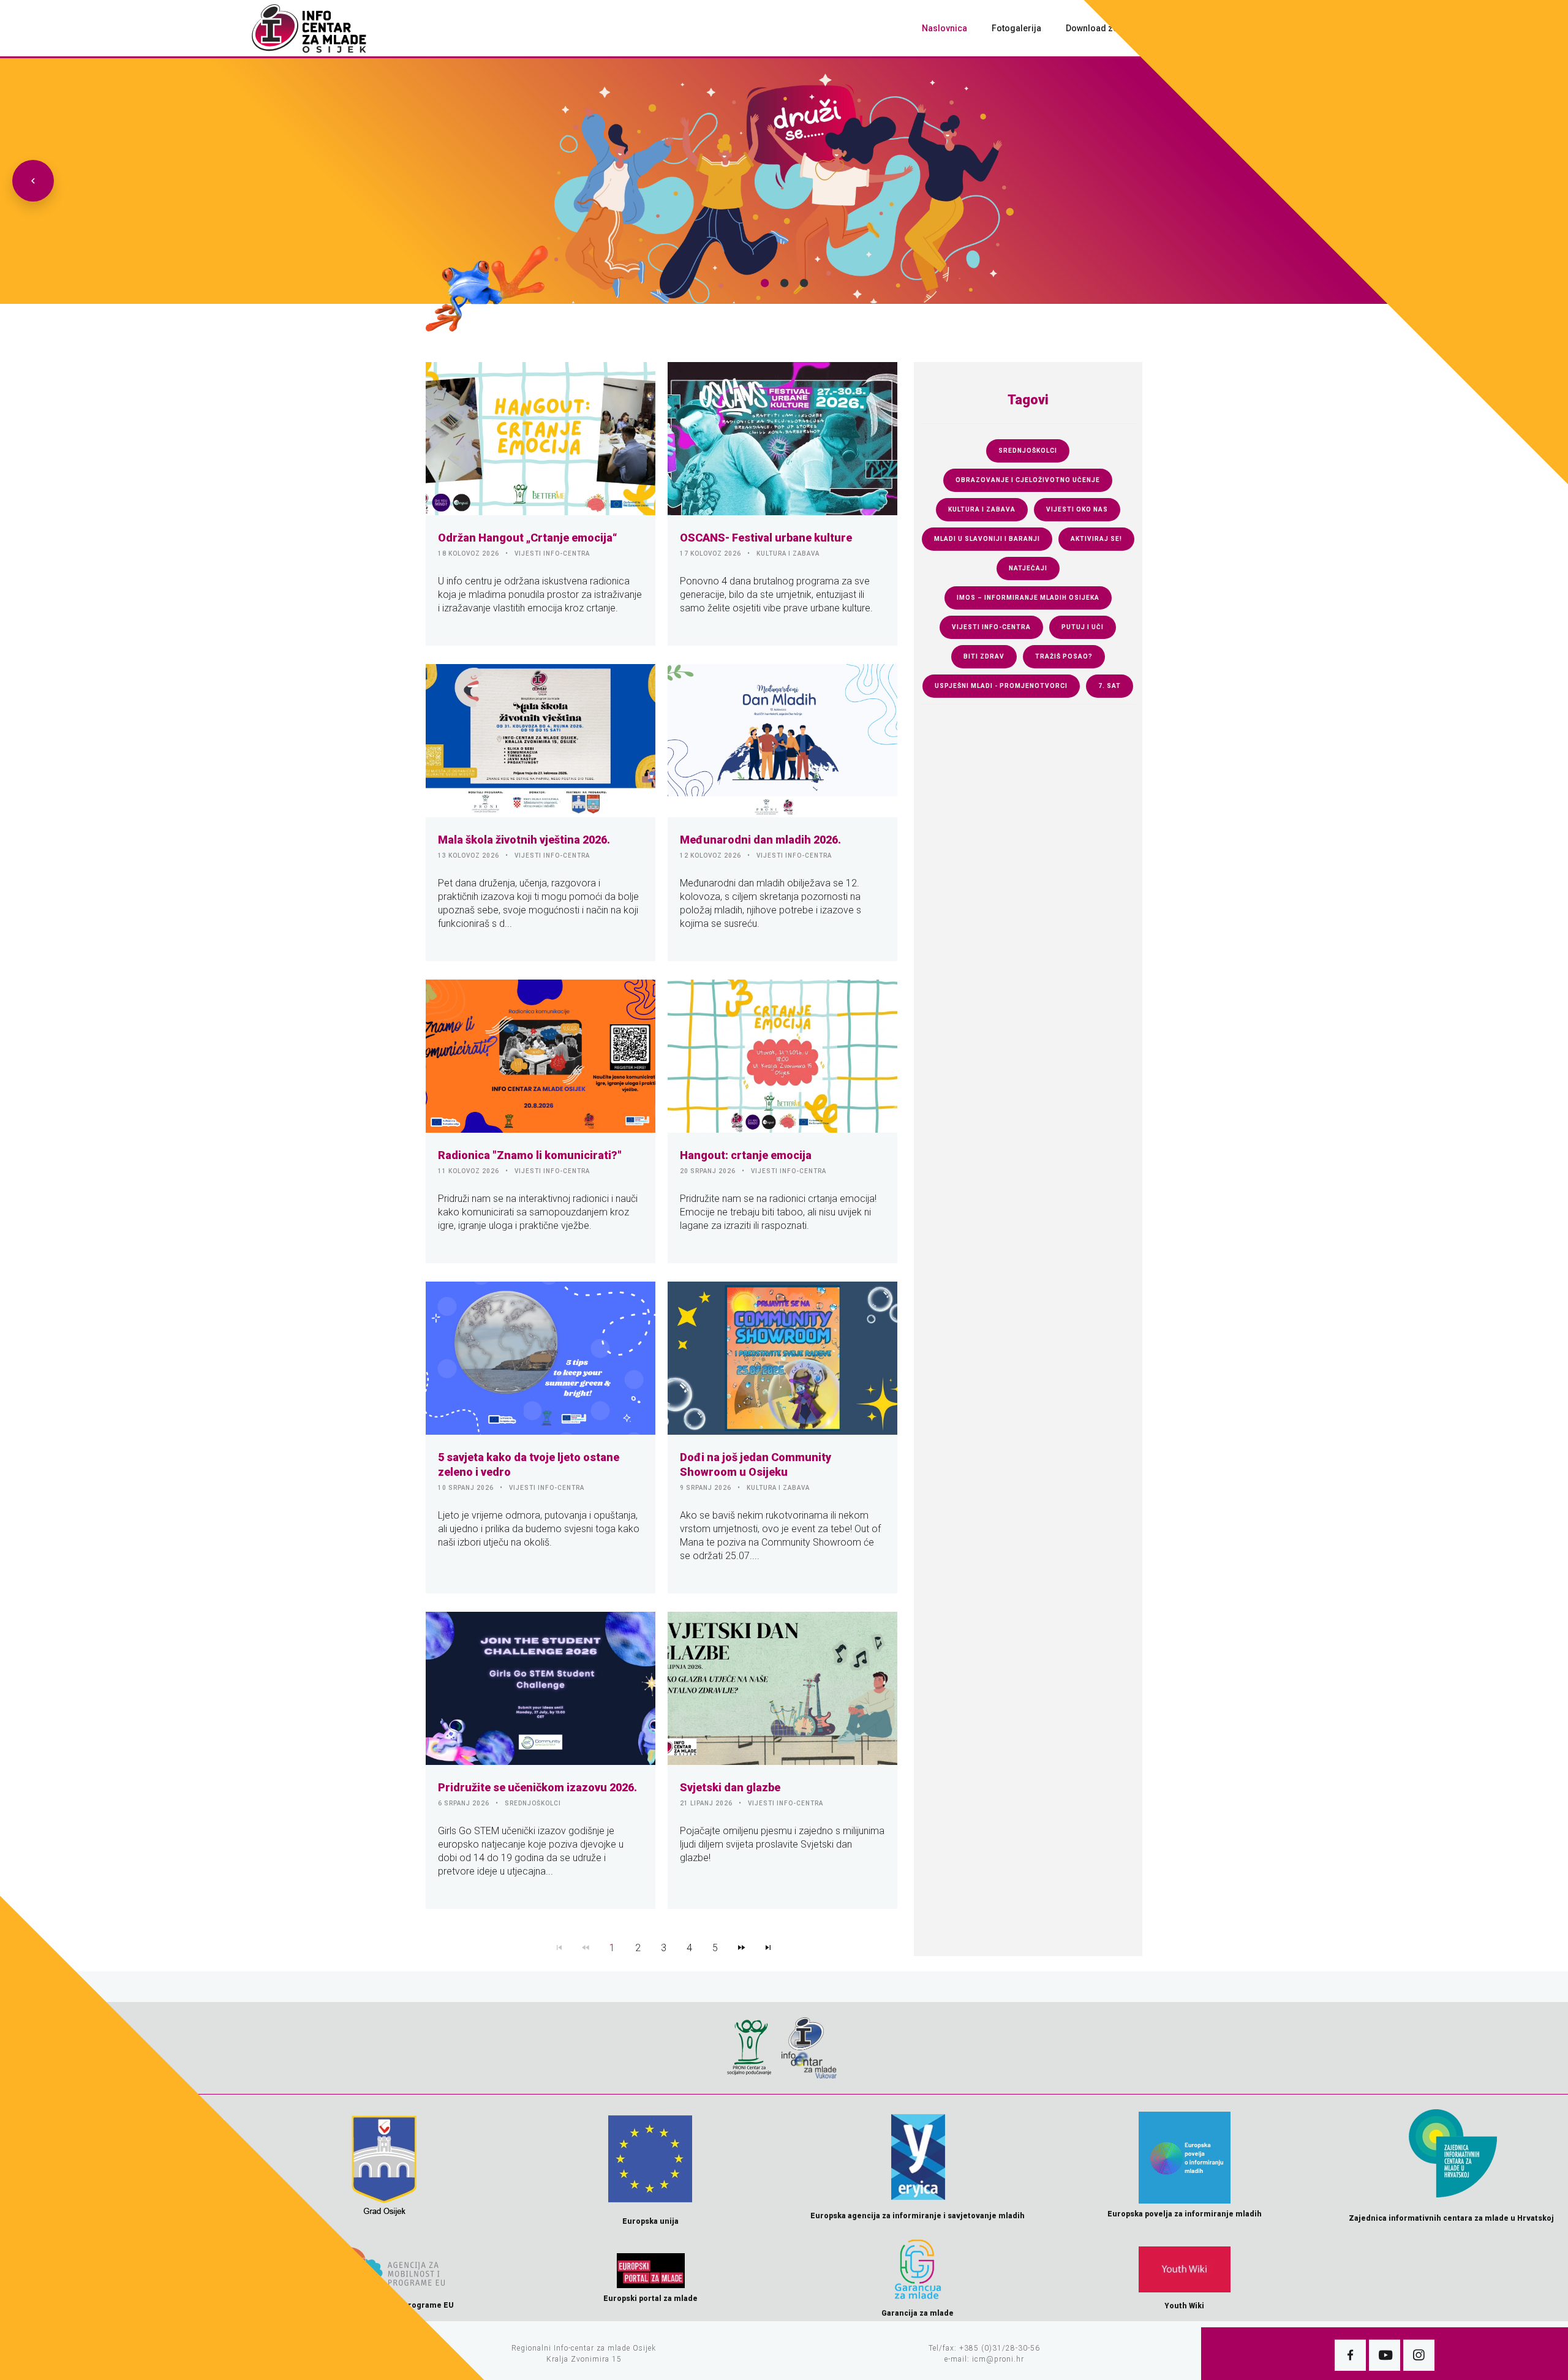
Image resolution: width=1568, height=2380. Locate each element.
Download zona (1097, 28)
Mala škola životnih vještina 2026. (524, 840)
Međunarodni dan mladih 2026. (760, 840)
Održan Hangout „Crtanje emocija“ (528, 538)
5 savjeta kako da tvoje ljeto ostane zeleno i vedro (529, 1464)
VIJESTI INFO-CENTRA (552, 553)
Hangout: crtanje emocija (746, 1155)
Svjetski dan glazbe (730, 1787)
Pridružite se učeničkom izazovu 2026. (537, 1787)
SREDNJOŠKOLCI (533, 1803)
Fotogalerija (1016, 28)
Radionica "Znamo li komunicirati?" (530, 1155)
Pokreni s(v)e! (1261, 28)
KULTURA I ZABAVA (788, 553)
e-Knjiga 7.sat (1181, 28)
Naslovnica (944, 28)
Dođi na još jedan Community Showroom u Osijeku (756, 1464)
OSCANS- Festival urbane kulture (766, 538)
